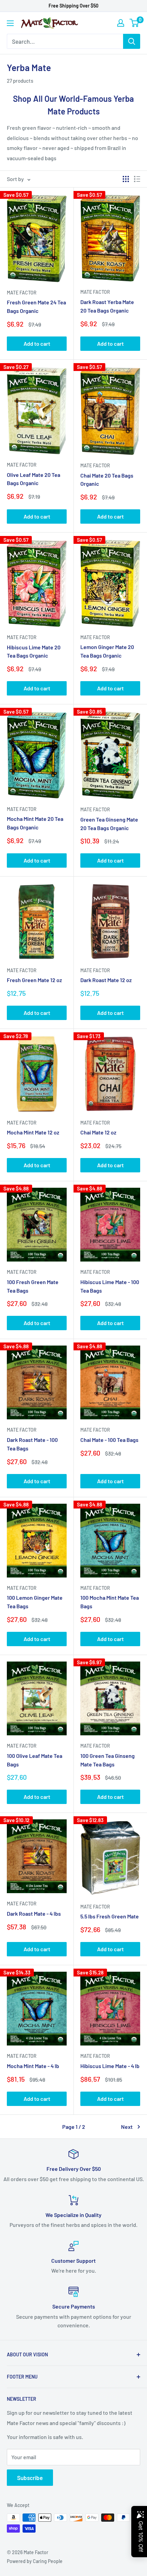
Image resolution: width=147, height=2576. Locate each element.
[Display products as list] (137, 179)
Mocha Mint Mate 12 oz (33, 1132)
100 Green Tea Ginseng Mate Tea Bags (108, 1760)
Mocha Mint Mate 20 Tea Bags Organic (35, 823)
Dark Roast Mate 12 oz (106, 980)
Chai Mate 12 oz (98, 1132)
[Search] (132, 41)
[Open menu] (10, 23)
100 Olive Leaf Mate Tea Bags (35, 1760)
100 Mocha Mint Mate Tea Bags (110, 1602)
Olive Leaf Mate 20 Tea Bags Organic (34, 479)
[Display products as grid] (126, 179)
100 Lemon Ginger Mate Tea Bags (35, 1602)
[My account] (121, 23)
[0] (135, 23)
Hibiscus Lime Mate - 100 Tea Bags (110, 1286)
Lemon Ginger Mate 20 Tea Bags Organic (107, 651)
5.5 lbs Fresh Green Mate (110, 1916)
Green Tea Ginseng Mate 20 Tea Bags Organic (109, 824)
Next (127, 2127)
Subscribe (30, 2478)
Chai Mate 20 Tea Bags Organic (107, 480)
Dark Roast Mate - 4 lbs (34, 1913)
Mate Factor (22, 293)
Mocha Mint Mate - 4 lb (33, 2066)
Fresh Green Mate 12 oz (34, 980)
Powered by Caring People (35, 2561)
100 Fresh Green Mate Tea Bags (33, 1286)
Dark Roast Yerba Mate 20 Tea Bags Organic (107, 306)
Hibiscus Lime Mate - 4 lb (110, 2066)
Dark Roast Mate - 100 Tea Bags (32, 1444)
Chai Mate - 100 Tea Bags (109, 1440)
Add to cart (37, 343)
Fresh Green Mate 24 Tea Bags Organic (36, 306)
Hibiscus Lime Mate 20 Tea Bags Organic (34, 651)
